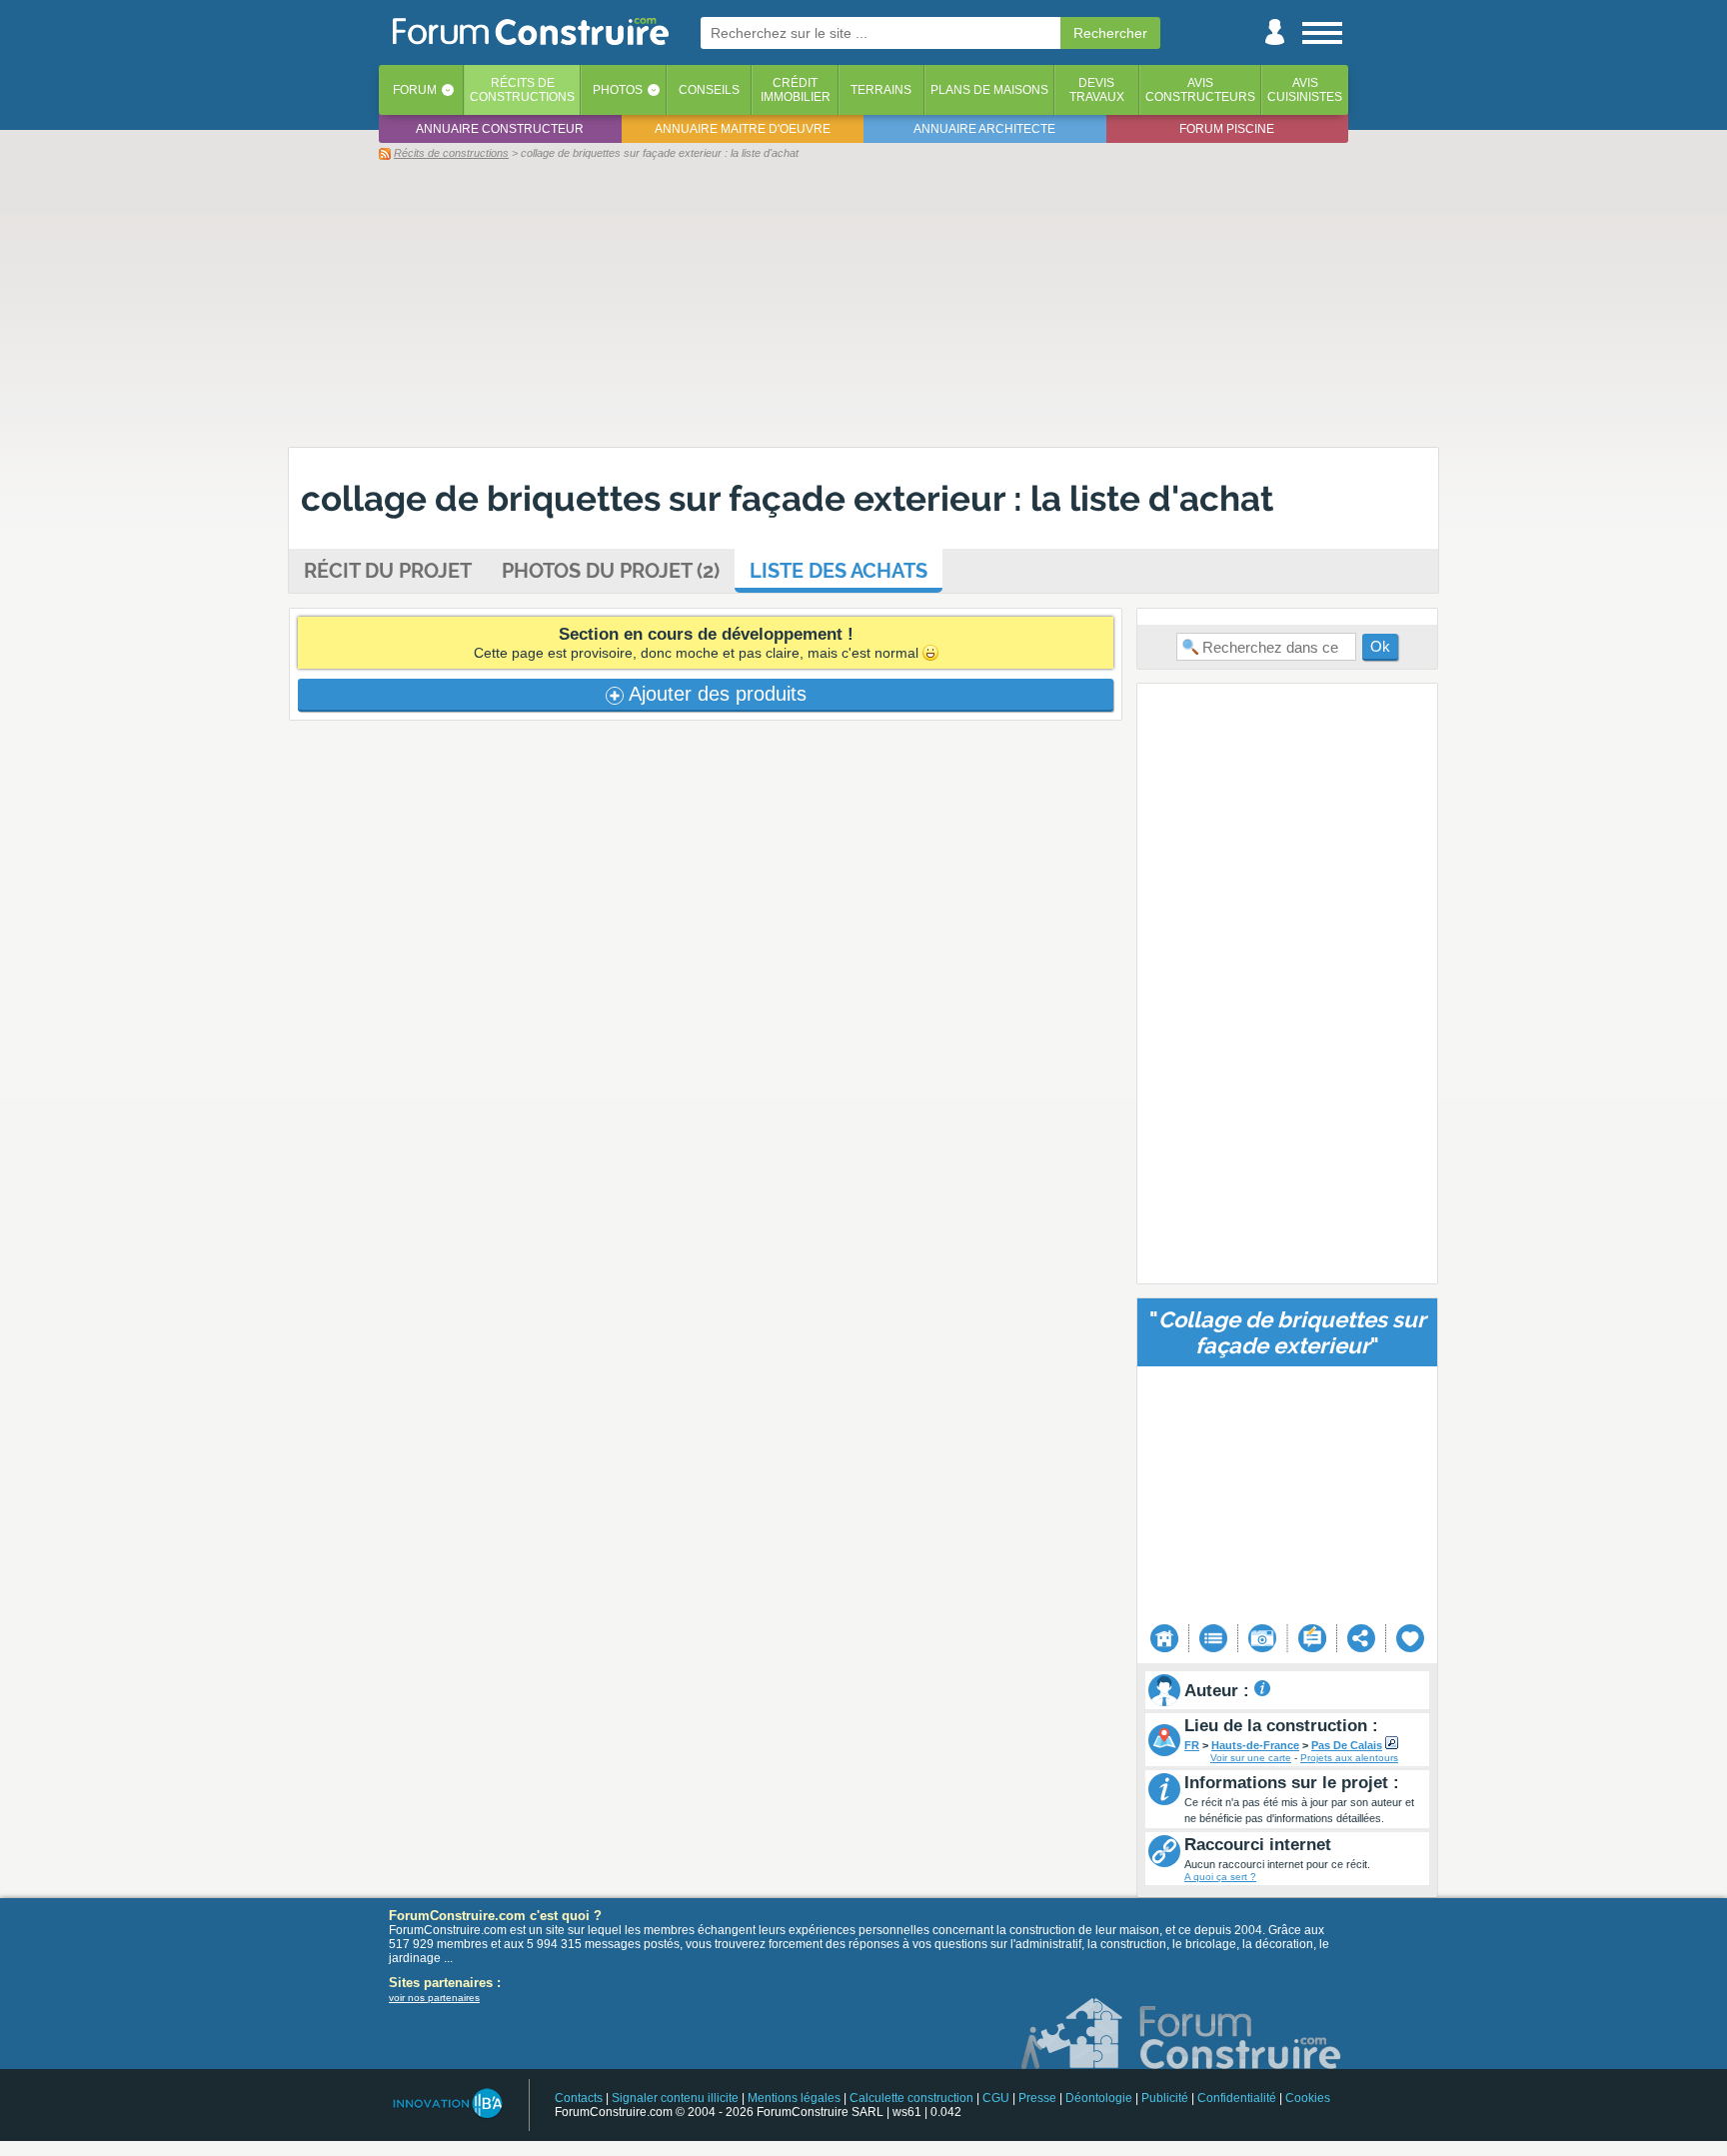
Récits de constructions (451, 153)
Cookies (1308, 2098)
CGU (996, 2098)
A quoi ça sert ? (1220, 1877)
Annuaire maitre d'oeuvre (743, 129)
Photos (618, 90)
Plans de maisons (989, 90)
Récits (522, 90)
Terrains (881, 90)
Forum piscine (1227, 129)
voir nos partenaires (434, 1998)
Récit (388, 571)
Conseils (709, 90)
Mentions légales (794, 2098)
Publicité (1165, 2098)
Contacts (579, 2098)
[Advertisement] (863, 303)
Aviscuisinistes (1305, 90)
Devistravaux (1097, 90)
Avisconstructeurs (1200, 90)
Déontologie (1099, 2098)
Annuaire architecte (984, 129)
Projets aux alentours (1349, 1758)
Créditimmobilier (796, 90)
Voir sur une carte (1251, 1758)
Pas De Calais (1347, 1745)
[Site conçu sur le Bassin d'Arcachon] (446, 2104)
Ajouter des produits (715, 694)
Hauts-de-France (1255, 1745)
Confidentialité (1237, 2098)
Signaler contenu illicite (675, 2098)
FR (1192, 1745)
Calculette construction (911, 2098)
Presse (1037, 2098)
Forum (415, 90)
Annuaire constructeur (500, 129)
